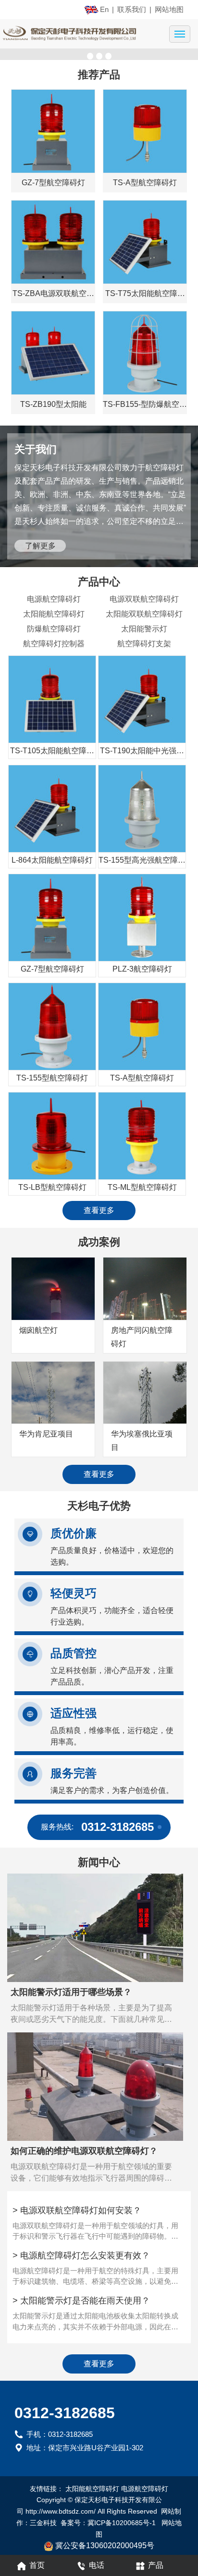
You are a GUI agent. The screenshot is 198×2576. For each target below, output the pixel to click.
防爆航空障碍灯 (54, 629)
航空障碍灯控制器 (54, 644)
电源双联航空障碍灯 (144, 599)
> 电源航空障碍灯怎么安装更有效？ (81, 2255)
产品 (156, 2565)
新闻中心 (99, 1862)
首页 (37, 2565)
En (104, 9)
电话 (97, 2565)
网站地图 (169, 9)
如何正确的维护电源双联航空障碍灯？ (84, 2151)
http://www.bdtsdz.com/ (61, 2511)
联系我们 (132, 9)
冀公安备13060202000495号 (105, 2546)
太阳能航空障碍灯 (54, 614)
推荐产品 (99, 75)
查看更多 (99, 1210)
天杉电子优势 (99, 1506)
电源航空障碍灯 (54, 599)
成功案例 (99, 1242)
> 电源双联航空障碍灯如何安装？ (77, 2210)
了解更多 (40, 546)
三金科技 (43, 2523)
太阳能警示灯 (144, 629)
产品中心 (99, 582)
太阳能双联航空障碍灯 (144, 614)
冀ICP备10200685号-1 (123, 2523)
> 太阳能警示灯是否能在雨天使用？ (81, 2301)
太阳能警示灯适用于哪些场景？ (71, 1992)
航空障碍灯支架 (144, 644)
